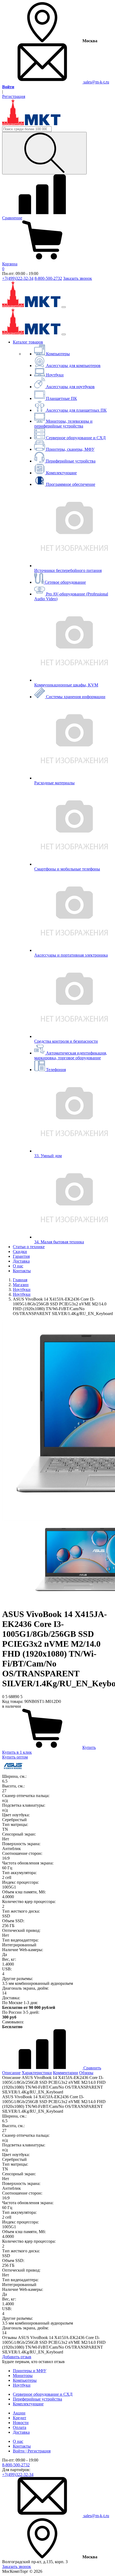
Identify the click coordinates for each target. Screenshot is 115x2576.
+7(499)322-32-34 (18, 278)
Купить (89, 1747)
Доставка (21, 1261)
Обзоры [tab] (86, 2073)
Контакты (22, 1271)
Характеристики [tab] (37, 2073)
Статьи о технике (29, 1247)
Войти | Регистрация (32, 2451)
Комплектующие (28, 2404)
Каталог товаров (28, 342)
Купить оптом (15, 1757)
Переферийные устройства (37, 2399)
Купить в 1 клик (17, 1752)
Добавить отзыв (17, 2357)
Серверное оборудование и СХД (43, 2394)
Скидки (20, 1251)
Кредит (20, 2418)
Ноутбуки (22, 2385)
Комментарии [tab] (66, 2073)
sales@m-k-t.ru (96, 82)
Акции (19, 2413)
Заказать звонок (78, 278)
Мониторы (23, 2376)
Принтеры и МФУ (30, 2371)
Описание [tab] (11, 2073)
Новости (21, 2423)
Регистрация (14, 96)
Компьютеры (25, 2380)
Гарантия (21, 1256)
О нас (18, 1266)
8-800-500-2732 (48, 278)
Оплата (20, 2427)
